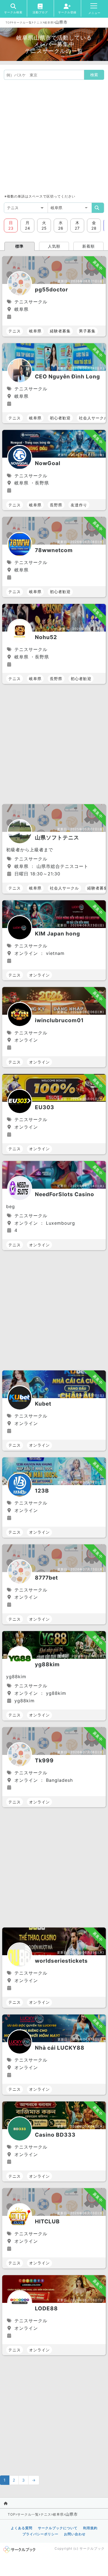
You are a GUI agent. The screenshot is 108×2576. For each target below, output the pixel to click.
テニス (38, 22)
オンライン (39, 975)
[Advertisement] (54, 137)
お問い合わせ (75, 2534)
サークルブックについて (58, 2528)
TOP (9, 22)
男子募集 (87, 331)
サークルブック (92, 2548)
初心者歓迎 (60, 418)
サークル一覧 (23, 22)
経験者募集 (60, 331)
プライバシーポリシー (40, 2534)
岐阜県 (49, 22)
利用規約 (90, 2528)
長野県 (56, 505)
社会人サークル (64, 888)
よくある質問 (22, 2528)
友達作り (79, 505)
